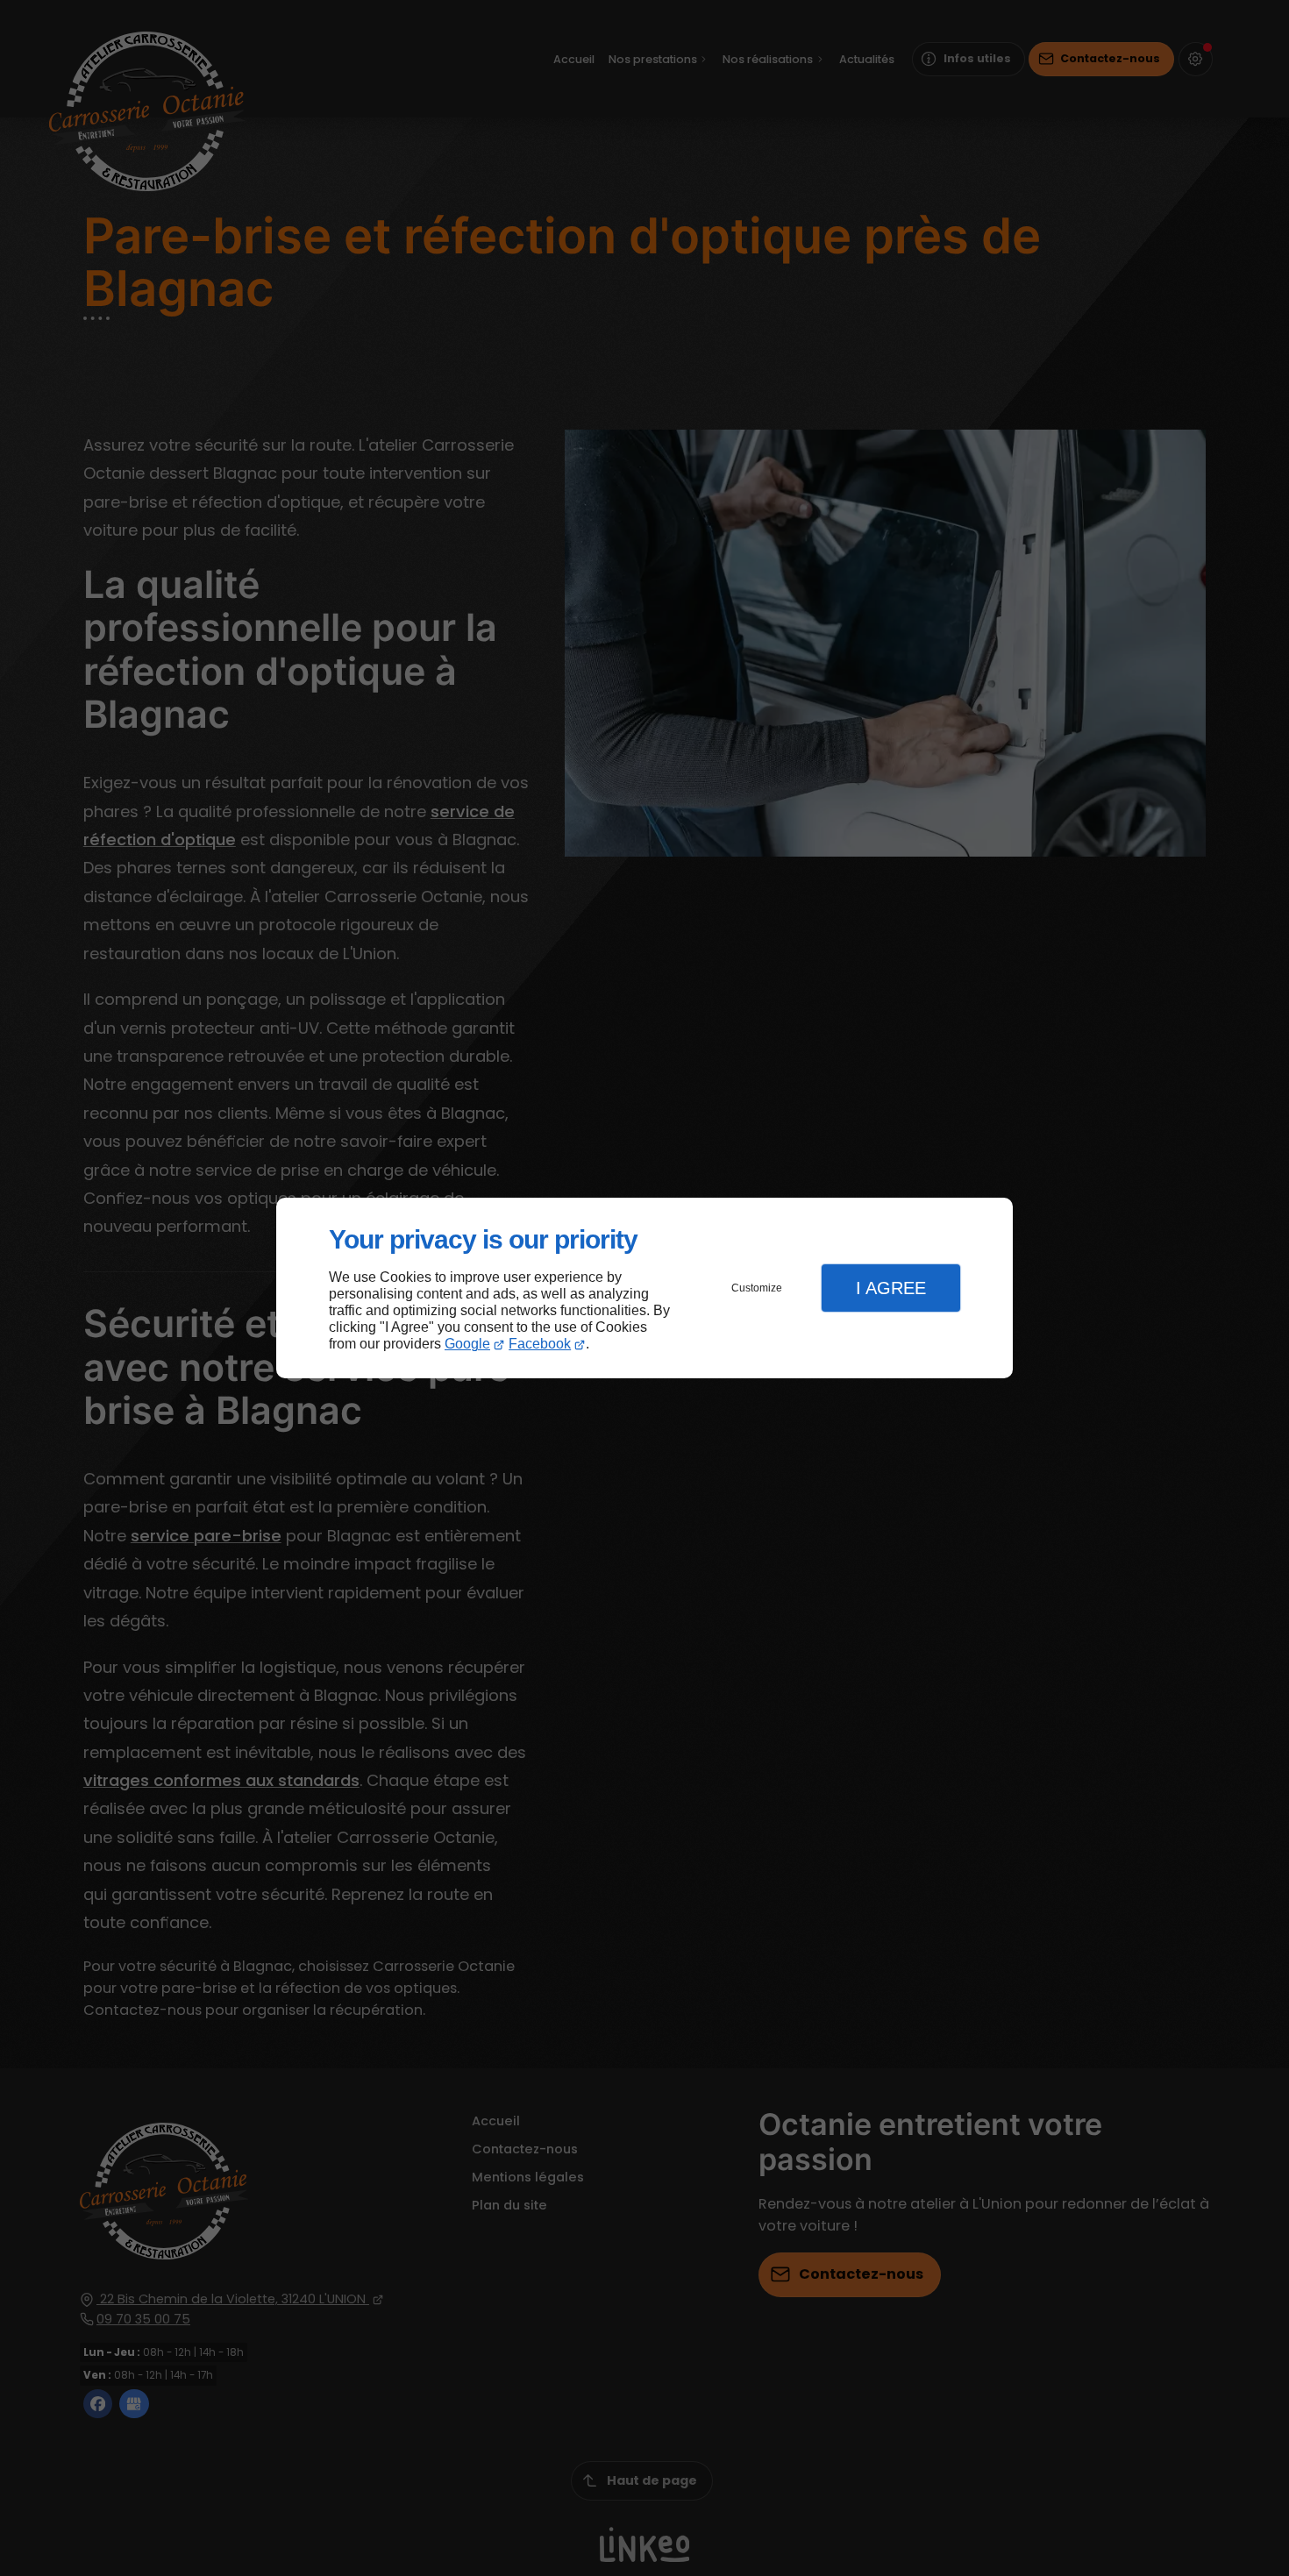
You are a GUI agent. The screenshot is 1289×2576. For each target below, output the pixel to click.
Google (467, 1344)
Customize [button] (757, 1288)
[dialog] (644, 1288)
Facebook (540, 1344)
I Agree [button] (891, 1288)
